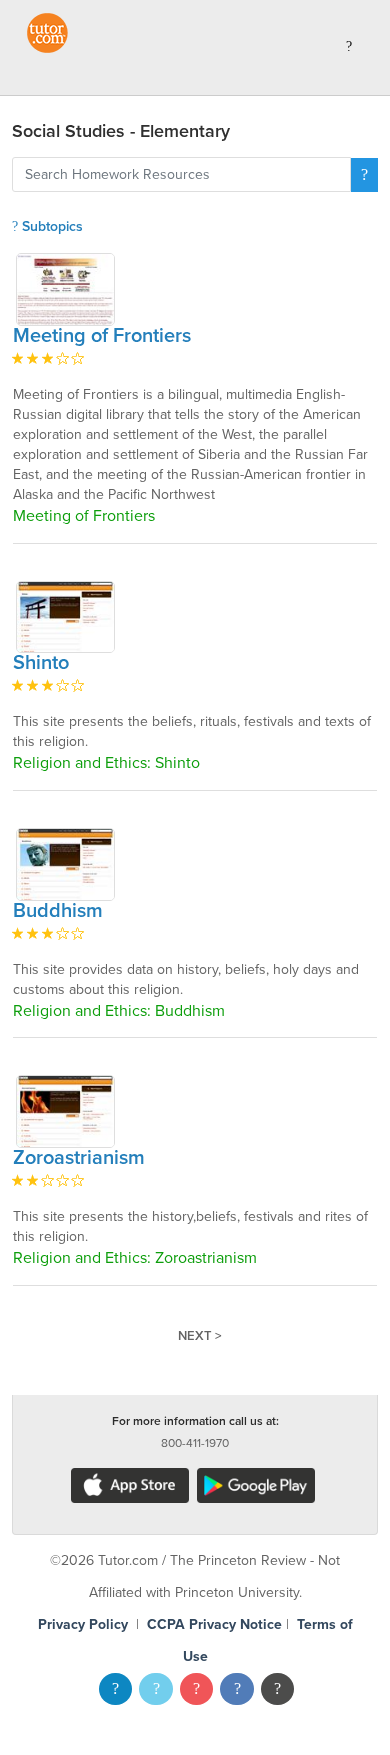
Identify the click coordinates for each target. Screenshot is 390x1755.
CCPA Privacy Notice (214, 1624)
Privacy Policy (83, 1624)
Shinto (41, 663)
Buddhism (58, 911)
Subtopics (50, 226)
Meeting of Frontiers (102, 336)
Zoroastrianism (79, 1158)
